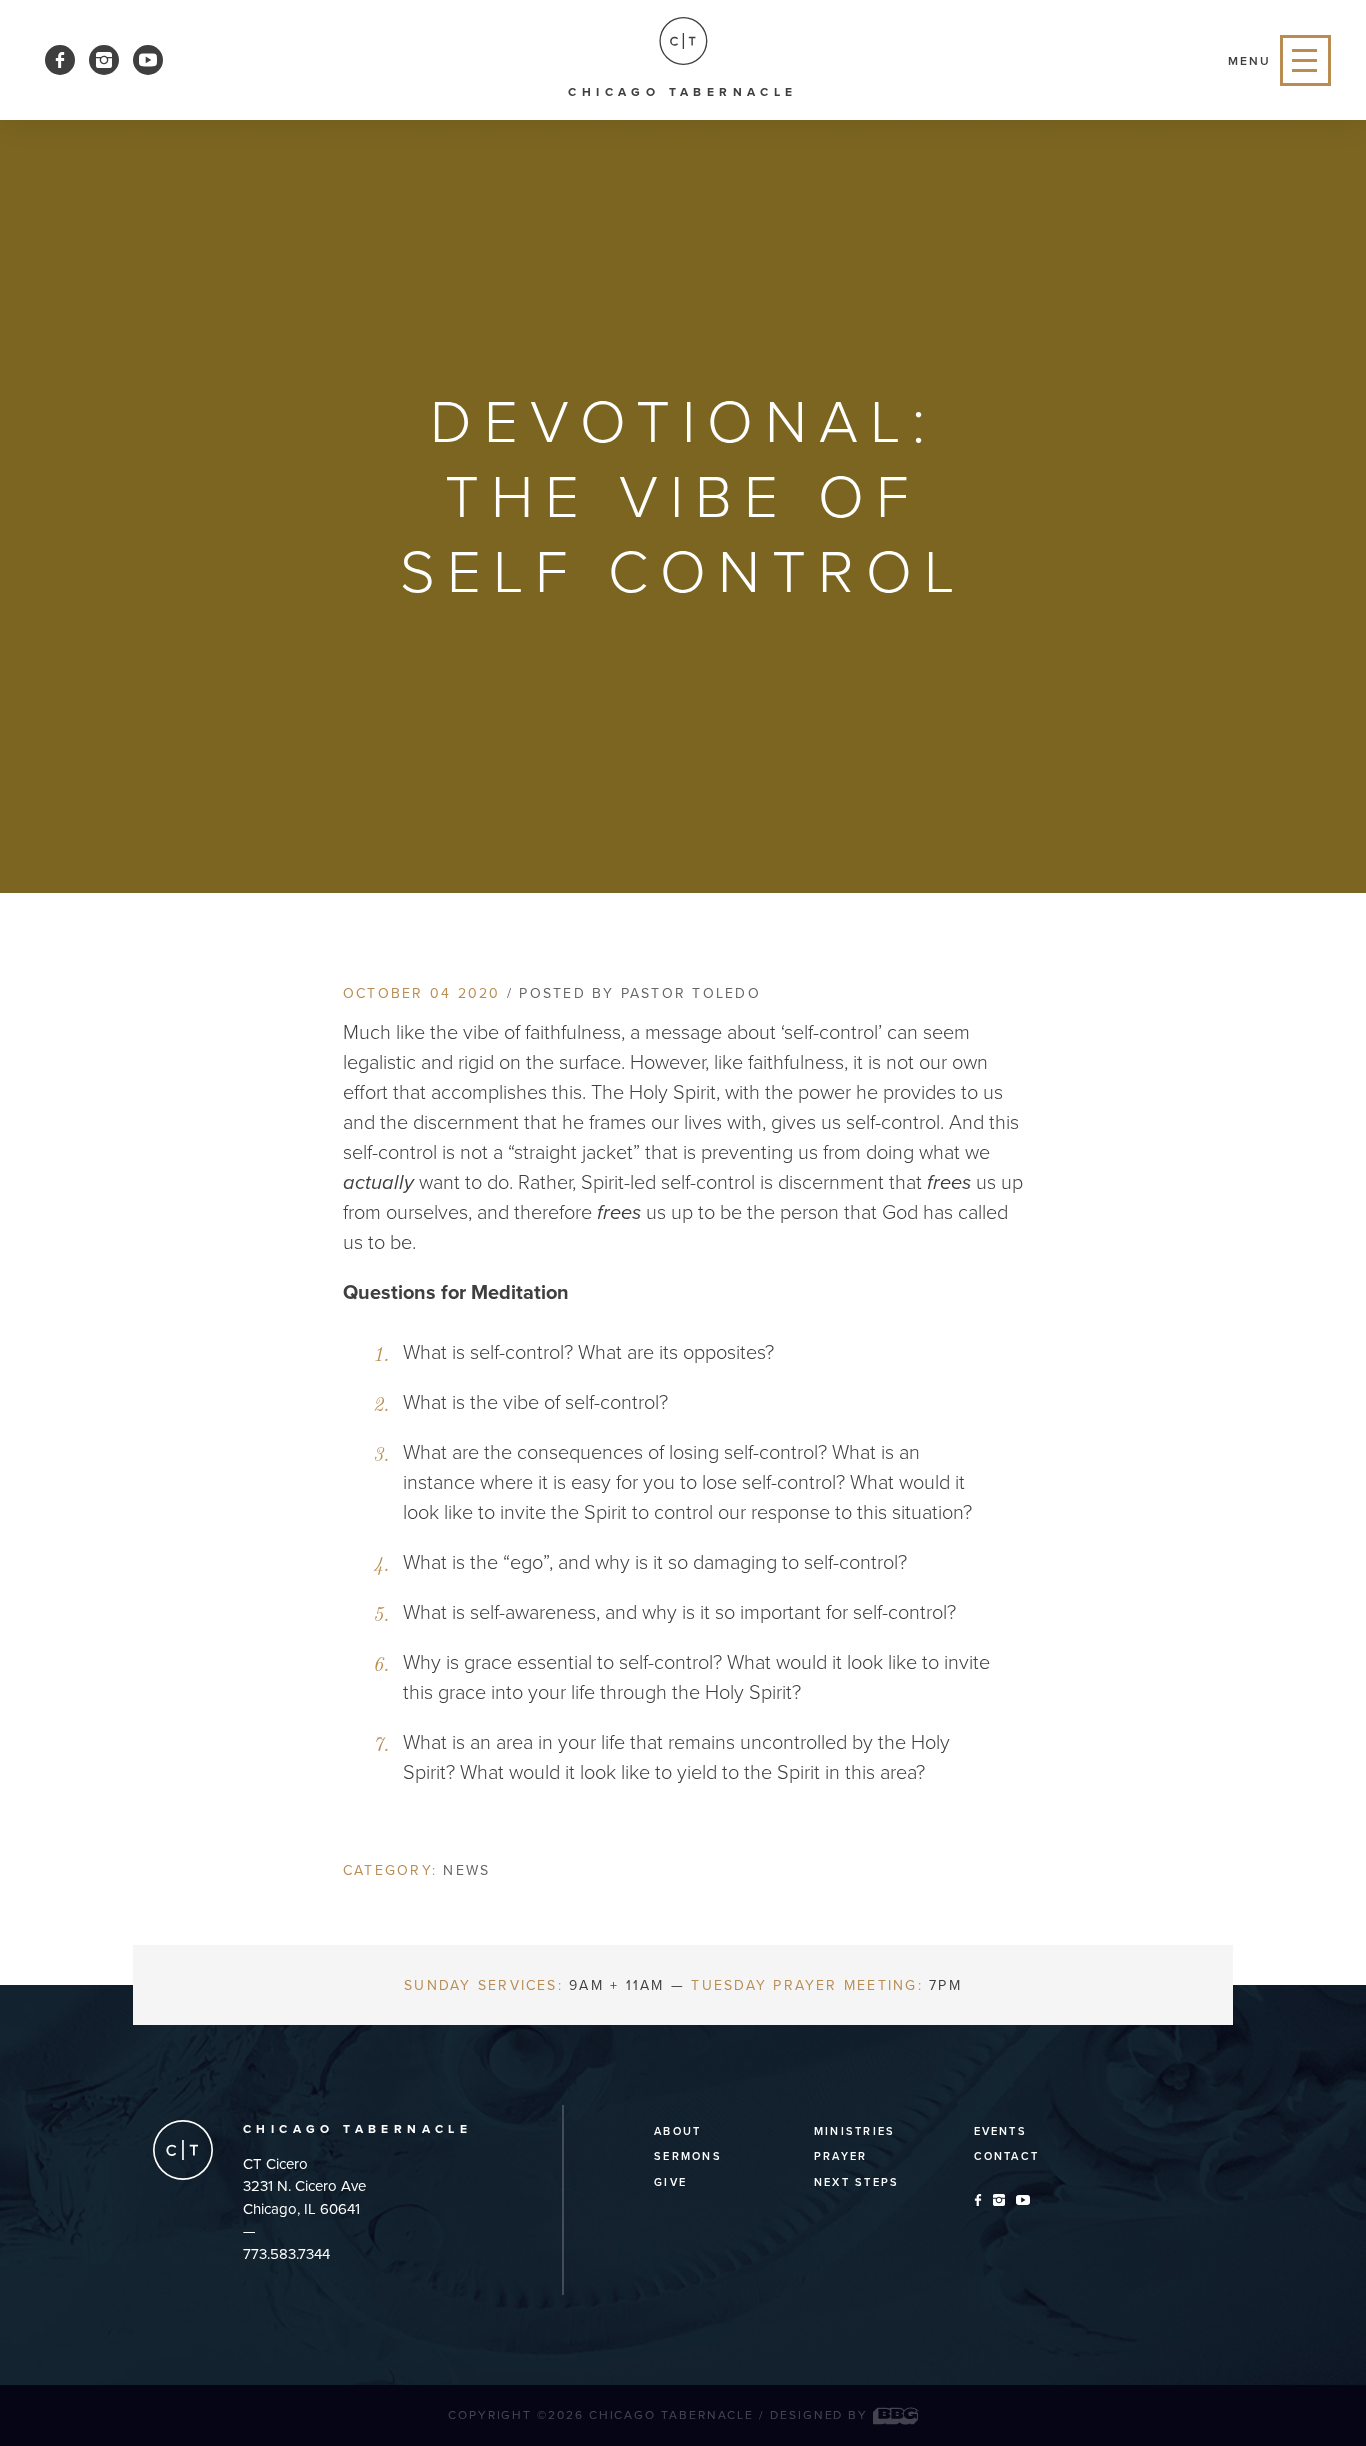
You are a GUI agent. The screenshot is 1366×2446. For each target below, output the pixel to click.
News (466, 1870)
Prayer (840, 2156)
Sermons (688, 2156)
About (677, 2131)
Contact (1007, 2156)
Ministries (854, 2131)
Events (1000, 2131)
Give (670, 2182)
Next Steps (856, 2182)
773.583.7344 (286, 2254)
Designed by (821, 2415)
